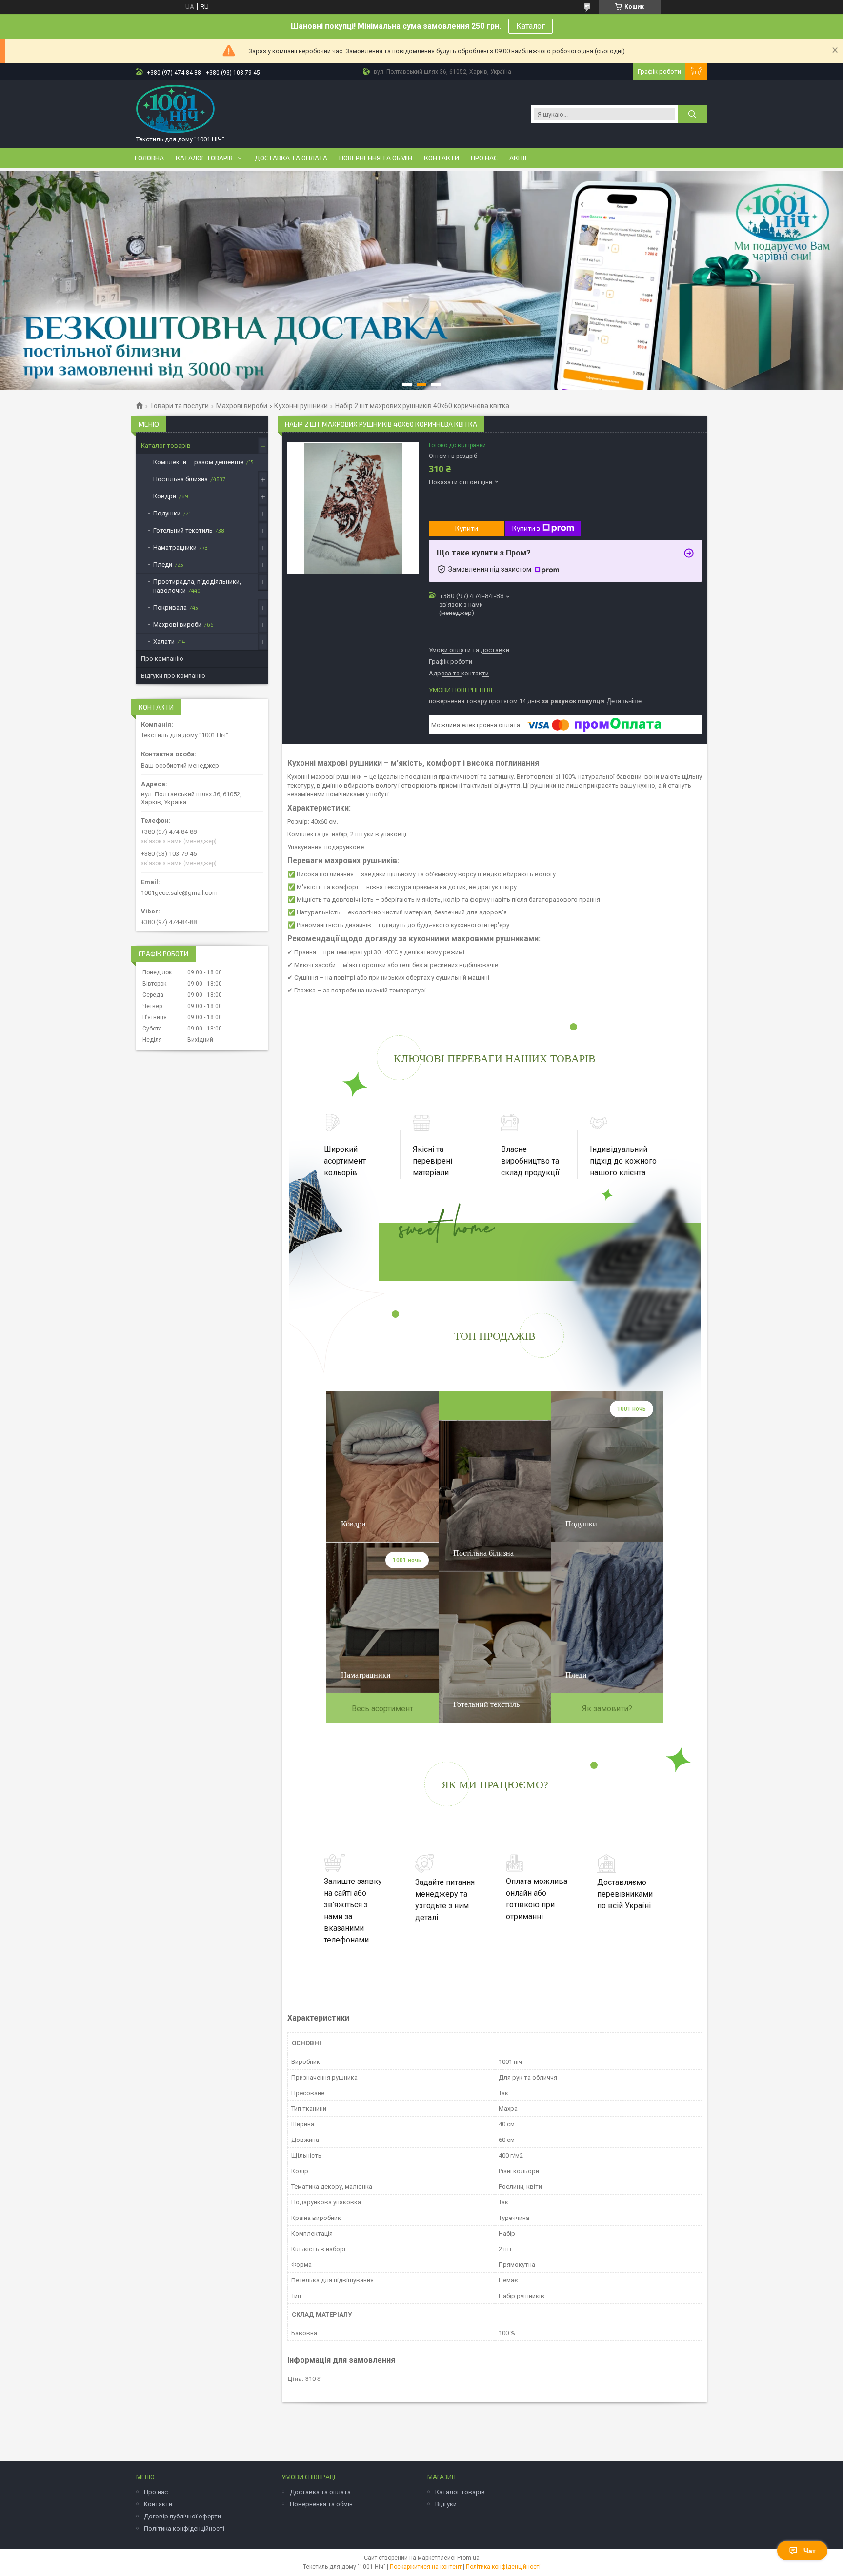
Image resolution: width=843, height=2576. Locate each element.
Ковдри (165, 496)
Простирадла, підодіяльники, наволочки (197, 586)
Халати (164, 642)
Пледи (163, 565)
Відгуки (446, 2504)
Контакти (442, 158)
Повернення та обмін (376, 158)
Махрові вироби (242, 406)
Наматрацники (175, 547)
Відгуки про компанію (173, 676)
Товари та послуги (179, 406)
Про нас (484, 158)
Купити (467, 528)
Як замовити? (607, 1709)
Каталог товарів (204, 158)
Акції (518, 158)
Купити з (526, 528)
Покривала (170, 607)
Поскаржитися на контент (426, 2567)
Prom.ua (468, 2558)
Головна (149, 158)
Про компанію (162, 659)
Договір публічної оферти (182, 2516)
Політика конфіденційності (184, 2528)
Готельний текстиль (183, 530)
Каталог (531, 26)
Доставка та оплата (291, 158)
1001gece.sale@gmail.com (179, 893)
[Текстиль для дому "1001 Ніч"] (175, 109)
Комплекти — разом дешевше (198, 462)
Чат (810, 2551)
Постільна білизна (181, 479)
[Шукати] (692, 114)
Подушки (167, 513)
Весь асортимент (382, 1709)
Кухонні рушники (301, 406)
